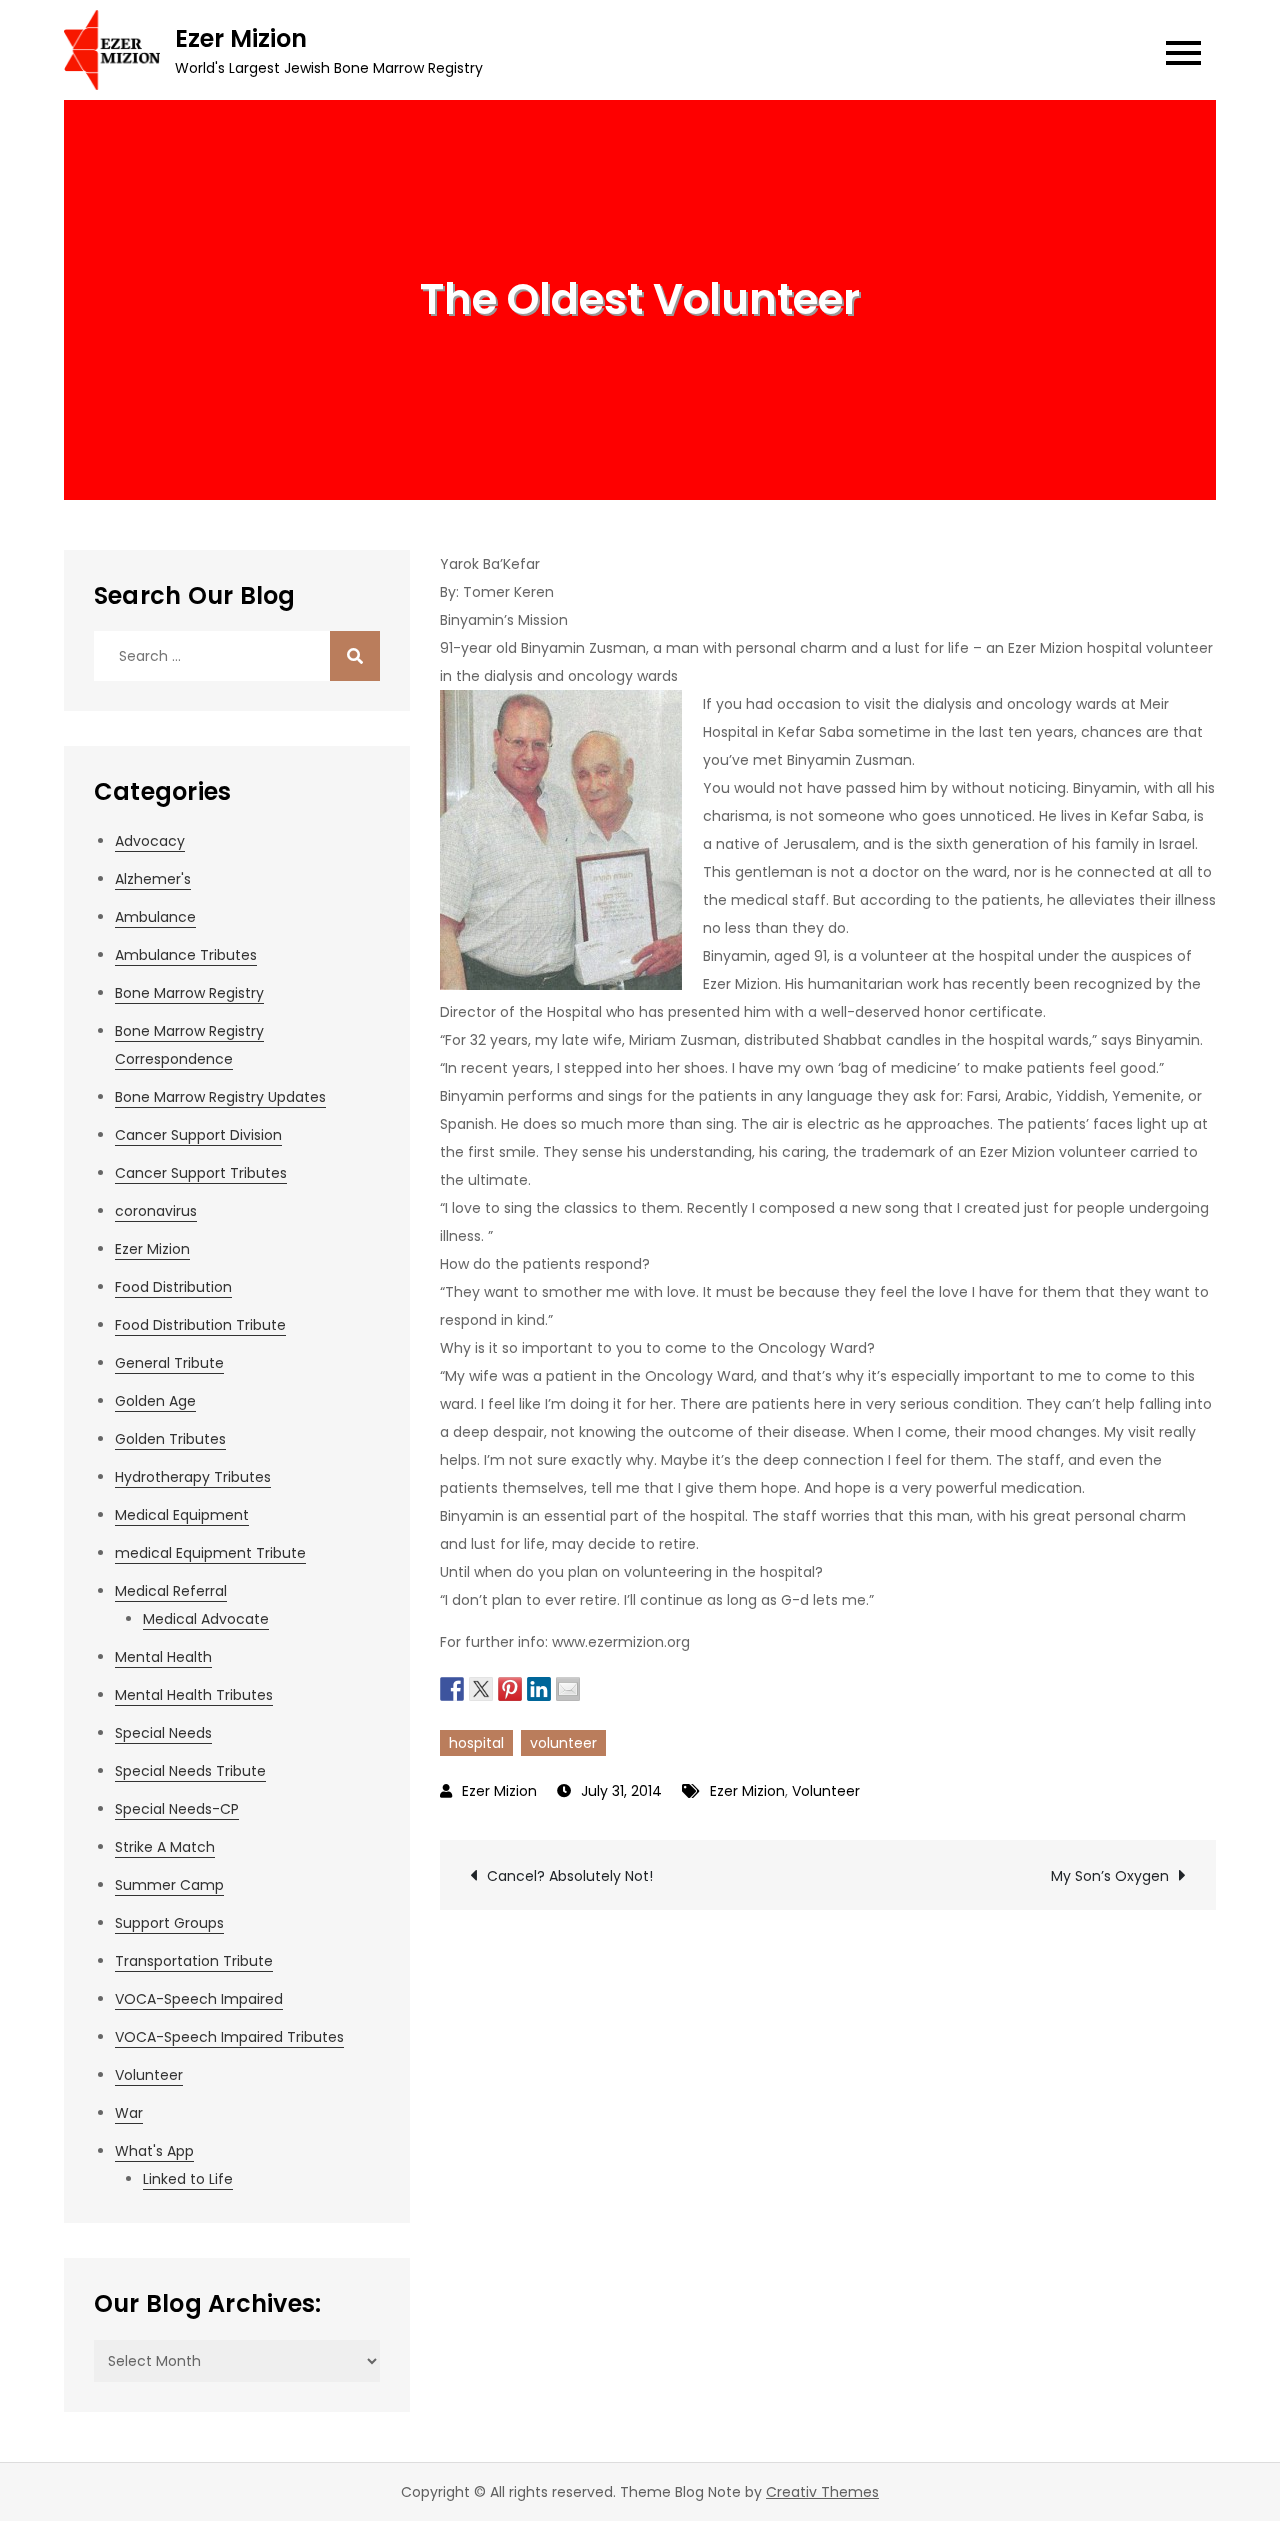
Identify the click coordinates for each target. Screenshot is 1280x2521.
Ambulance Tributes (186, 955)
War (129, 2113)
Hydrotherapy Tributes (193, 1477)
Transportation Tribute (194, 1961)
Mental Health (163, 1657)
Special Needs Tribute (190, 1771)
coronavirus (156, 1211)
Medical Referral (171, 1591)
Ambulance (155, 917)
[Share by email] (568, 1687)
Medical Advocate (206, 1619)
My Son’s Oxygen (1110, 1876)
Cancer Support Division (198, 1135)
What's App (154, 2151)
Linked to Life (188, 2179)
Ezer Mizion (241, 38)
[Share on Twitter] (481, 1687)
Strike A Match (165, 1847)
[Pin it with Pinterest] (510, 1687)
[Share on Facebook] (452, 1687)
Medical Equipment (182, 1515)
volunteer (563, 1743)
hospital (476, 1743)
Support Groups (169, 1923)
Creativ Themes (822, 2492)
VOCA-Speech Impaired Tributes (229, 2037)
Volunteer (826, 1791)
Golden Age (155, 1401)
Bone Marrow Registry (189, 993)
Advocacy (150, 841)
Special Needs (163, 1733)
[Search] (355, 656)
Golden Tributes (170, 1439)
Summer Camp (169, 1885)
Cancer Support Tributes (201, 1173)
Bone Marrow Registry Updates (220, 1097)
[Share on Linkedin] (539, 1687)
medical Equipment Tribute (210, 1553)
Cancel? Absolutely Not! (570, 1876)
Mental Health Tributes (194, 1695)
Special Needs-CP (177, 1809)
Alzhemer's (153, 879)
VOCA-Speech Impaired (199, 1999)
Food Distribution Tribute (200, 1325)
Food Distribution (173, 1287)
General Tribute (169, 1363)
